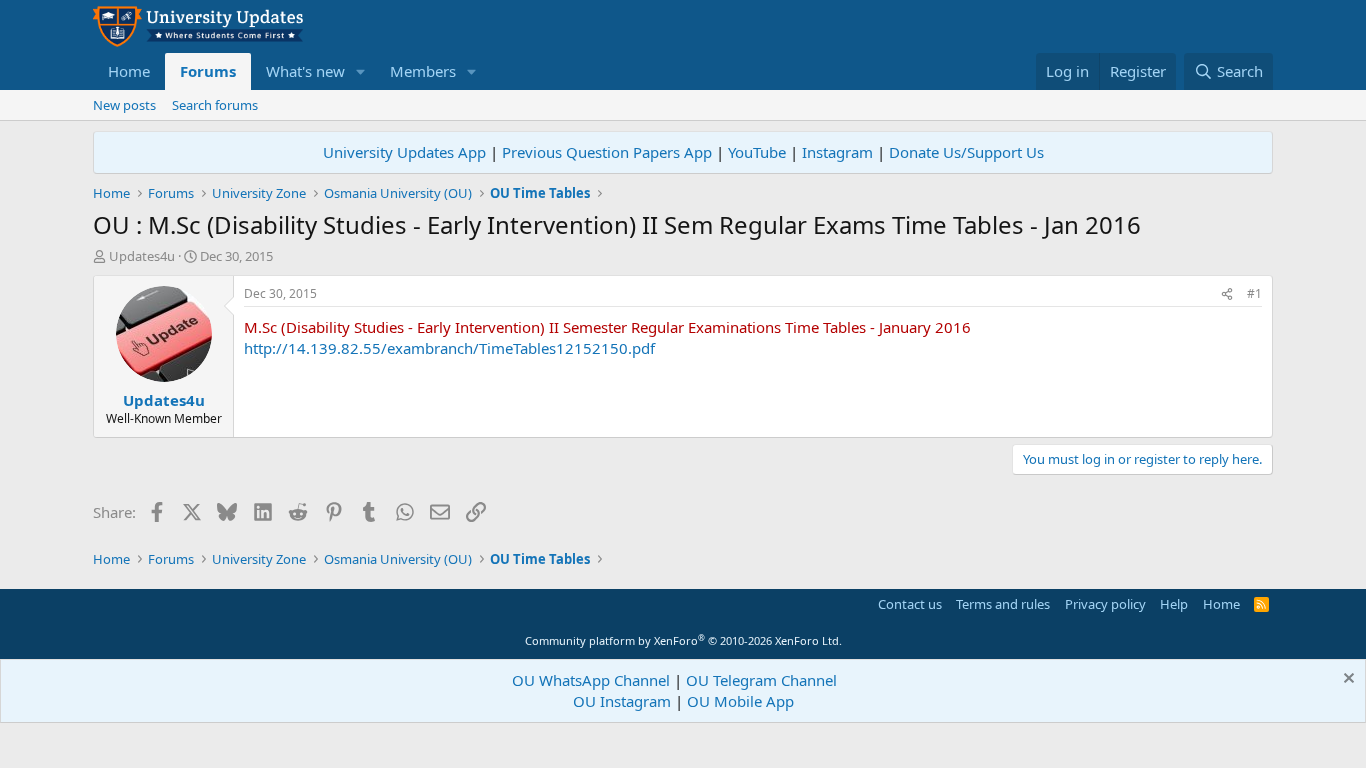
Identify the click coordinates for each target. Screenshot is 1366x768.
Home (129, 71)
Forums (208, 71)
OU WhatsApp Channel (591, 680)
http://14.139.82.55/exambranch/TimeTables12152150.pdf (449, 348)
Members (423, 71)
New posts (124, 105)
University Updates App (404, 152)
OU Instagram (622, 701)
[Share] (1227, 294)
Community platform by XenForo (683, 640)
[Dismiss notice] (1346, 680)
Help (1174, 604)
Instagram (837, 152)
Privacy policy (1105, 604)
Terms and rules (1003, 604)
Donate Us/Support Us (966, 152)
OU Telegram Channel (761, 680)
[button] (361, 71)
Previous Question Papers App (607, 152)
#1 (1254, 293)
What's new (305, 71)
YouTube (757, 152)
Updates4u (142, 256)
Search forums (215, 105)
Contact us (910, 604)
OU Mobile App (740, 701)
